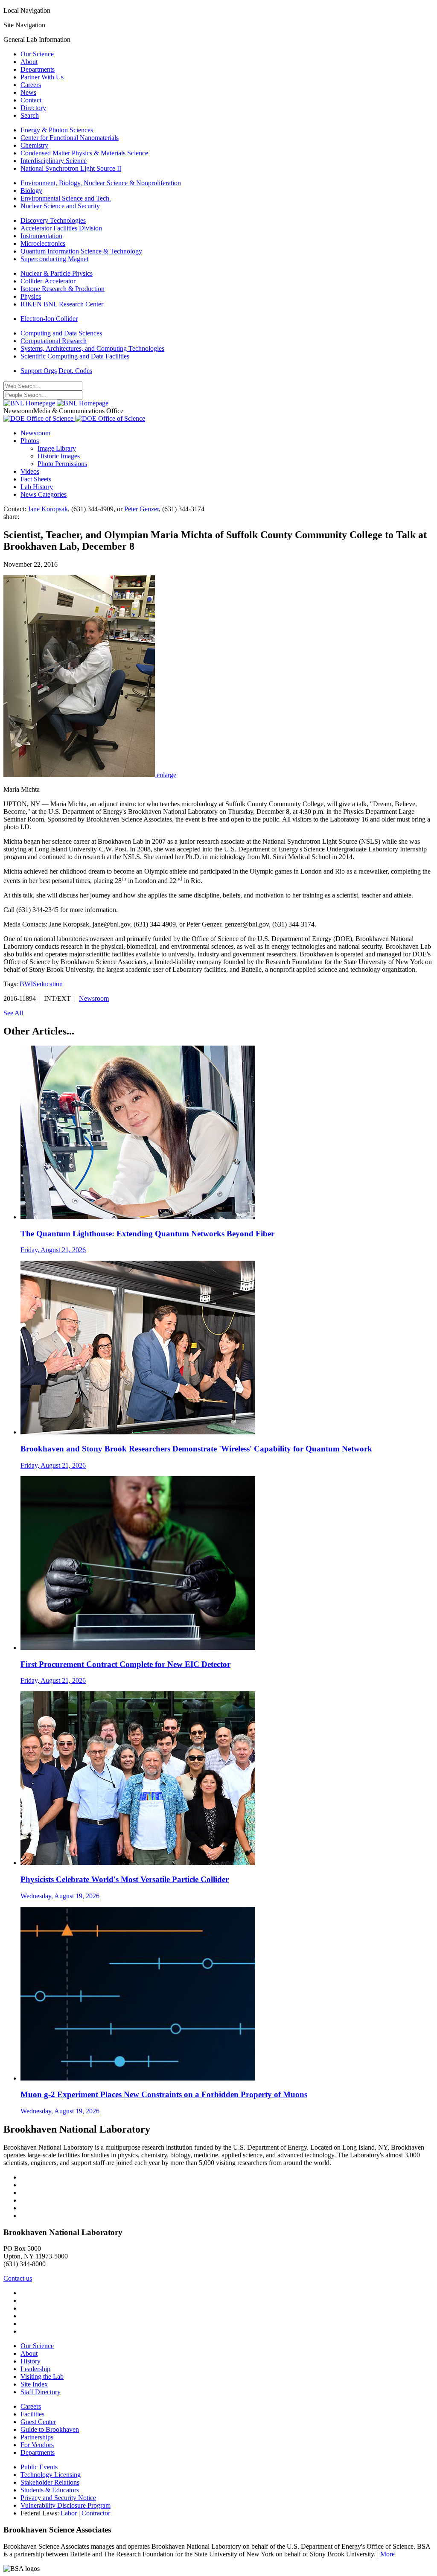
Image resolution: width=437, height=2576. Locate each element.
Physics (31, 296)
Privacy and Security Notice (58, 2498)
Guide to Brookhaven (50, 2429)
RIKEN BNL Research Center (62, 304)
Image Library (57, 448)
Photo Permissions (62, 464)
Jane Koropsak (48, 509)
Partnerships (37, 2437)
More (387, 2554)
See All (13, 1013)
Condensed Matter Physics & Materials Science (84, 153)
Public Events (39, 2467)
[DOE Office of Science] (74, 418)
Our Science (37, 54)
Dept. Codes (75, 371)
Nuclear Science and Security (60, 206)
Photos (30, 441)
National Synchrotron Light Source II (71, 168)
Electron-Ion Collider (49, 319)
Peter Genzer (141, 509)
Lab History (37, 487)
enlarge (166, 775)
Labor (69, 2513)
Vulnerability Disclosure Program (66, 2505)
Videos (30, 471)
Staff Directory (41, 2392)
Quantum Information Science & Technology (81, 251)
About (29, 62)
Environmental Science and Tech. (66, 198)
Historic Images (59, 456)
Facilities (32, 2414)
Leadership (35, 2369)
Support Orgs (39, 371)
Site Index (34, 2384)
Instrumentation (41, 236)
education (50, 984)
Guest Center (38, 2422)
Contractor (96, 2513)
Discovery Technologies (53, 220)
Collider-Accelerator (48, 281)
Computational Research (54, 341)
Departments (38, 69)
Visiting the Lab (42, 2376)
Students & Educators (50, 2490)
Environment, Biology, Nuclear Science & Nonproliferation (101, 183)
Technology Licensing (51, 2475)
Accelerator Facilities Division (61, 228)
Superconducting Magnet (54, 259)
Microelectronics (43, 243)
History (31, 2361)
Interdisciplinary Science (54, 161)
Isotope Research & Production (63, 289)
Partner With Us (42, 77)
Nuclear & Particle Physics (57, 273)
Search (30, 115)
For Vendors (37, 2445)
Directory (33, 108)
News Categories (44, 494)
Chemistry (34, 145)
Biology (31, 191)
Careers (31, 85)
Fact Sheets (36, 479)
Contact (31, 100)
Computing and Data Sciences (61, 333)
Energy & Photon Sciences (57, 130)
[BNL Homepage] (56, 403)
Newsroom (35, 433)
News (28, 92)
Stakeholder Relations (50, 2482)
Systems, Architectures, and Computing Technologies (92, 348)
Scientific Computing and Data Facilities (75, 356)
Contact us (18, 2278)
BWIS (28, 984)
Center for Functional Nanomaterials (70, 138)
